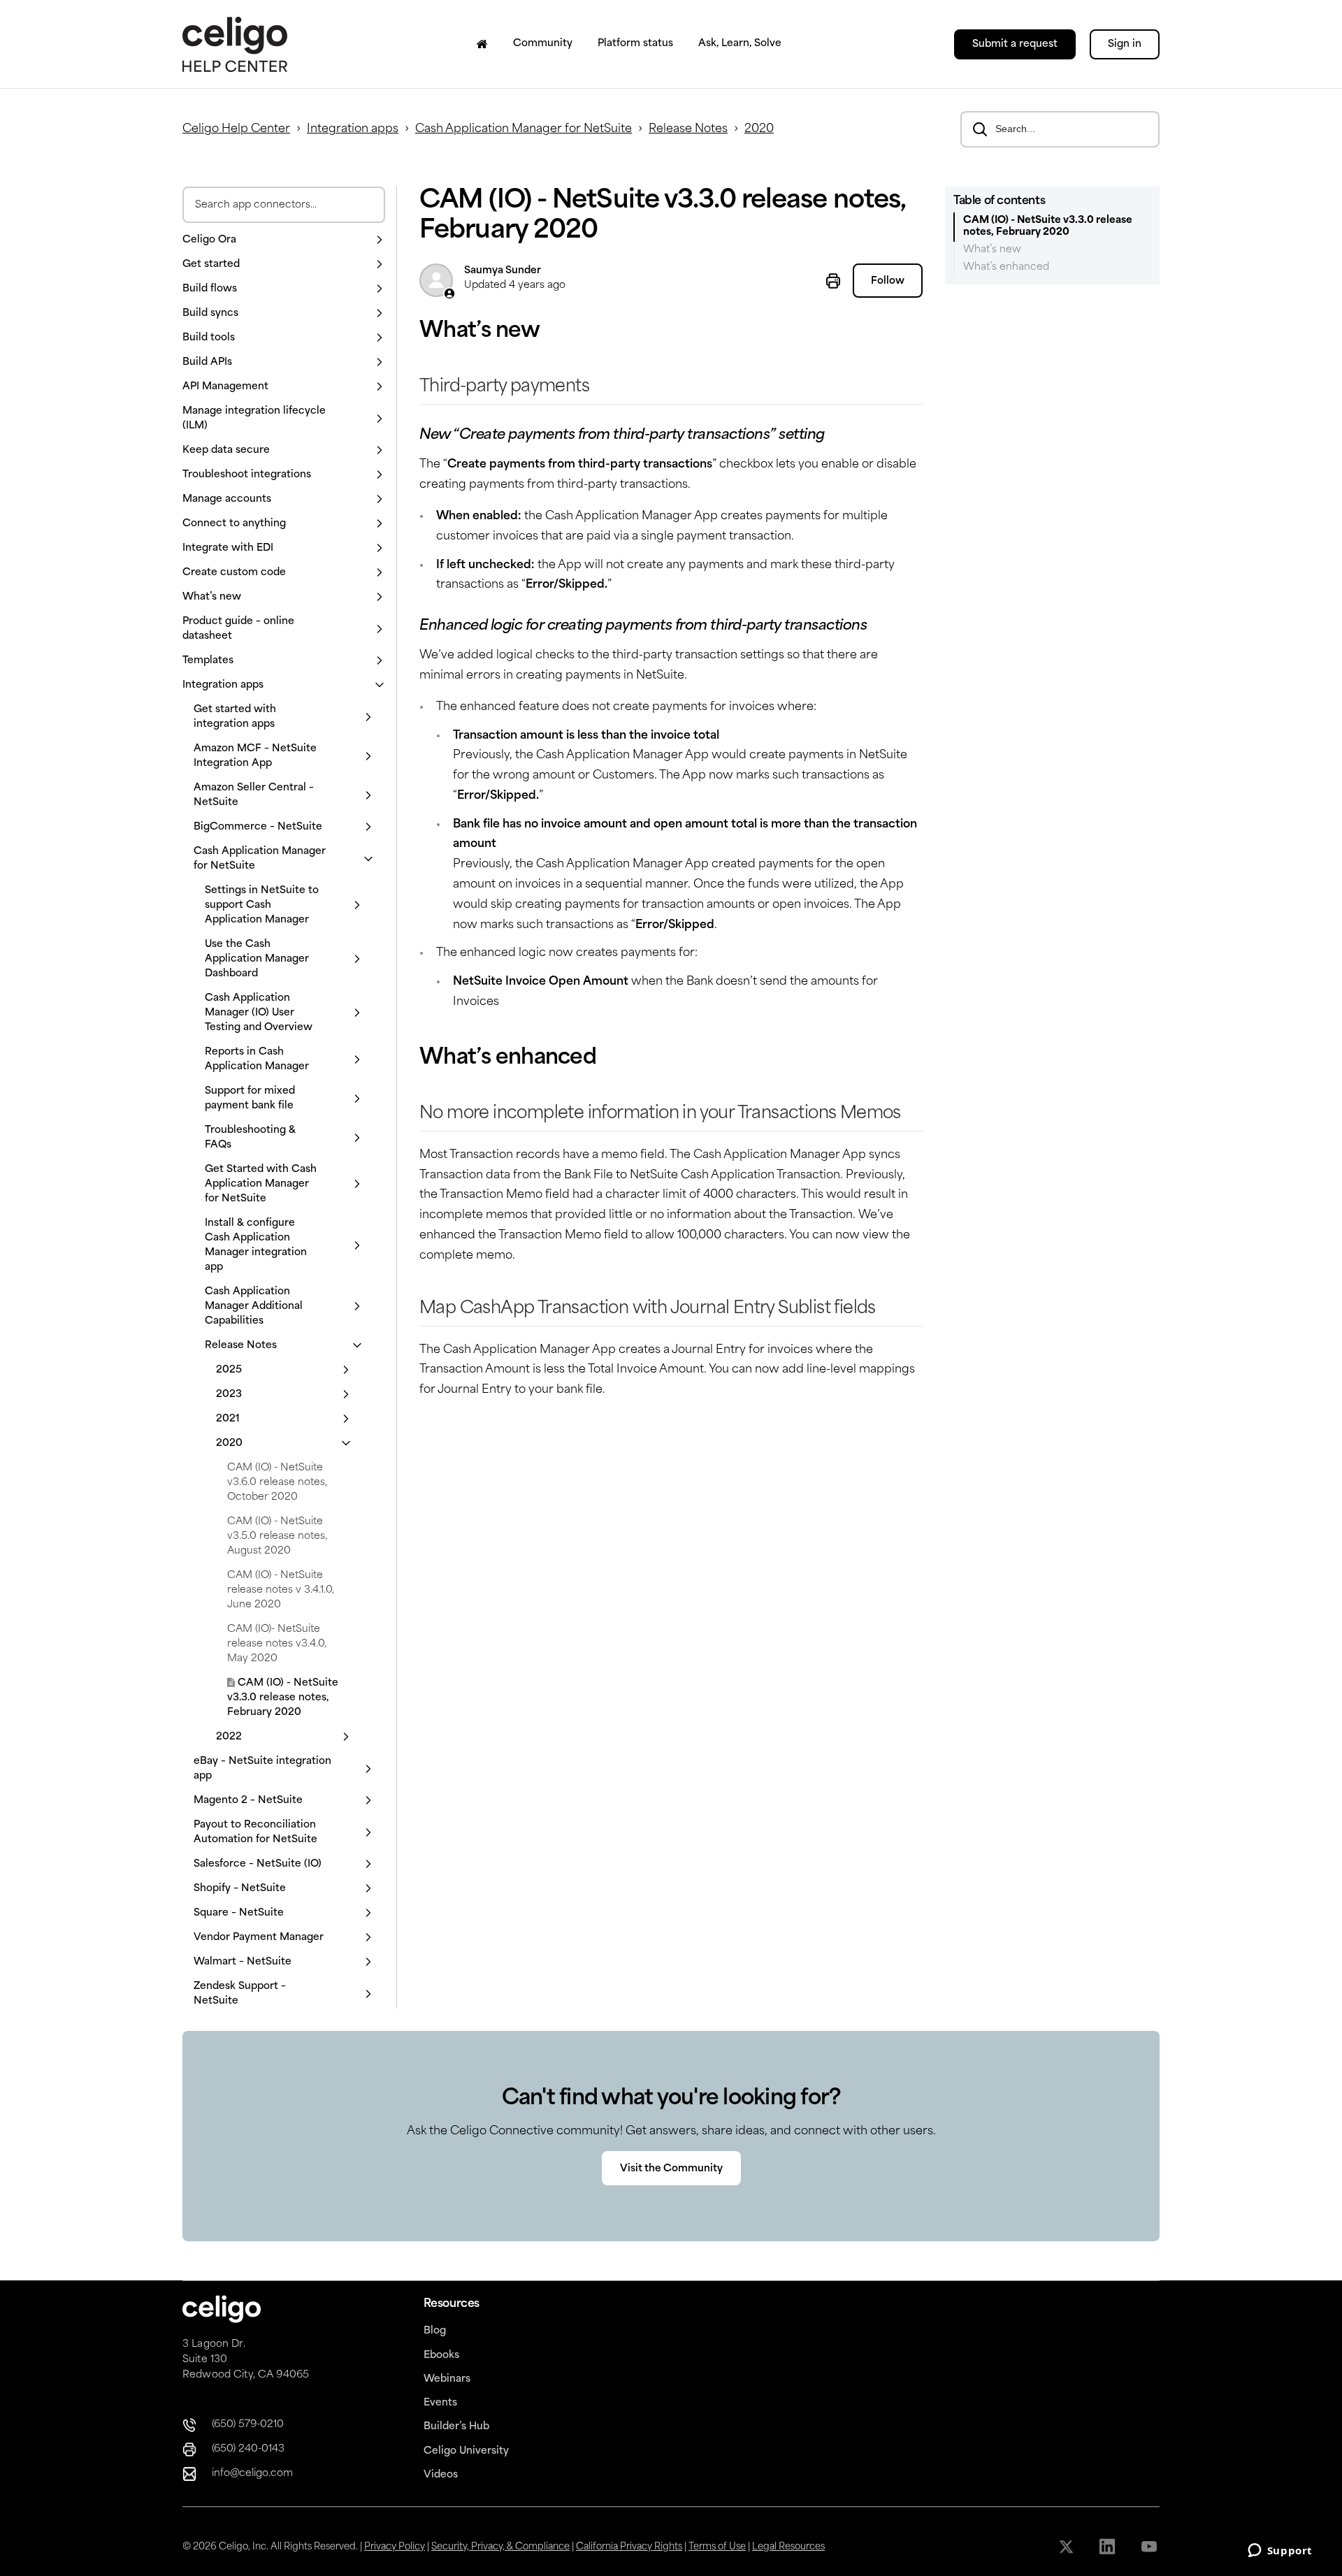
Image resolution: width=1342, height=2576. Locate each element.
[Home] (482, 44)
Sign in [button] (1125, 44)
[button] (284, 240)
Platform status (635, 44)
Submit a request (1015, 44)
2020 (759, 129)
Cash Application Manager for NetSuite (524, 129)
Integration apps (353, 129)
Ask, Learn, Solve (740, 44)
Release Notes (688, 129)
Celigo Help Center (236, 129)
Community (543, 44)
